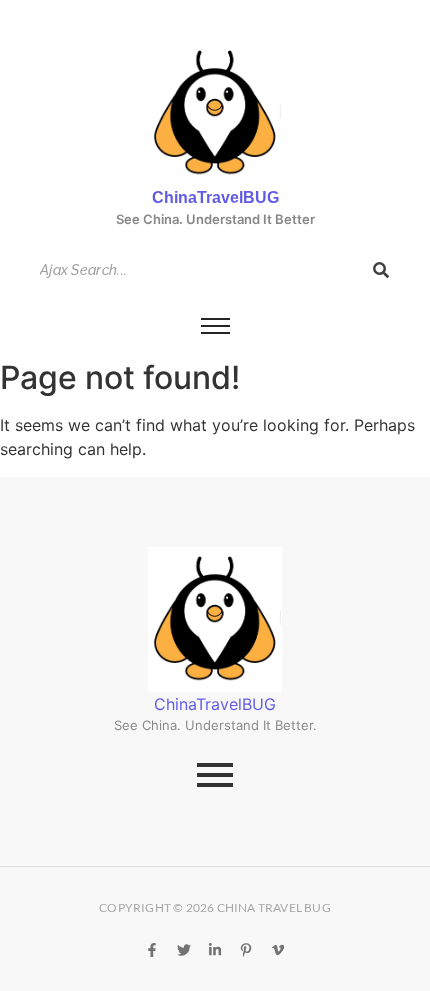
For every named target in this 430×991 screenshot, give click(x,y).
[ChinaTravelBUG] (215, 113)
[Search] (381, 270)
